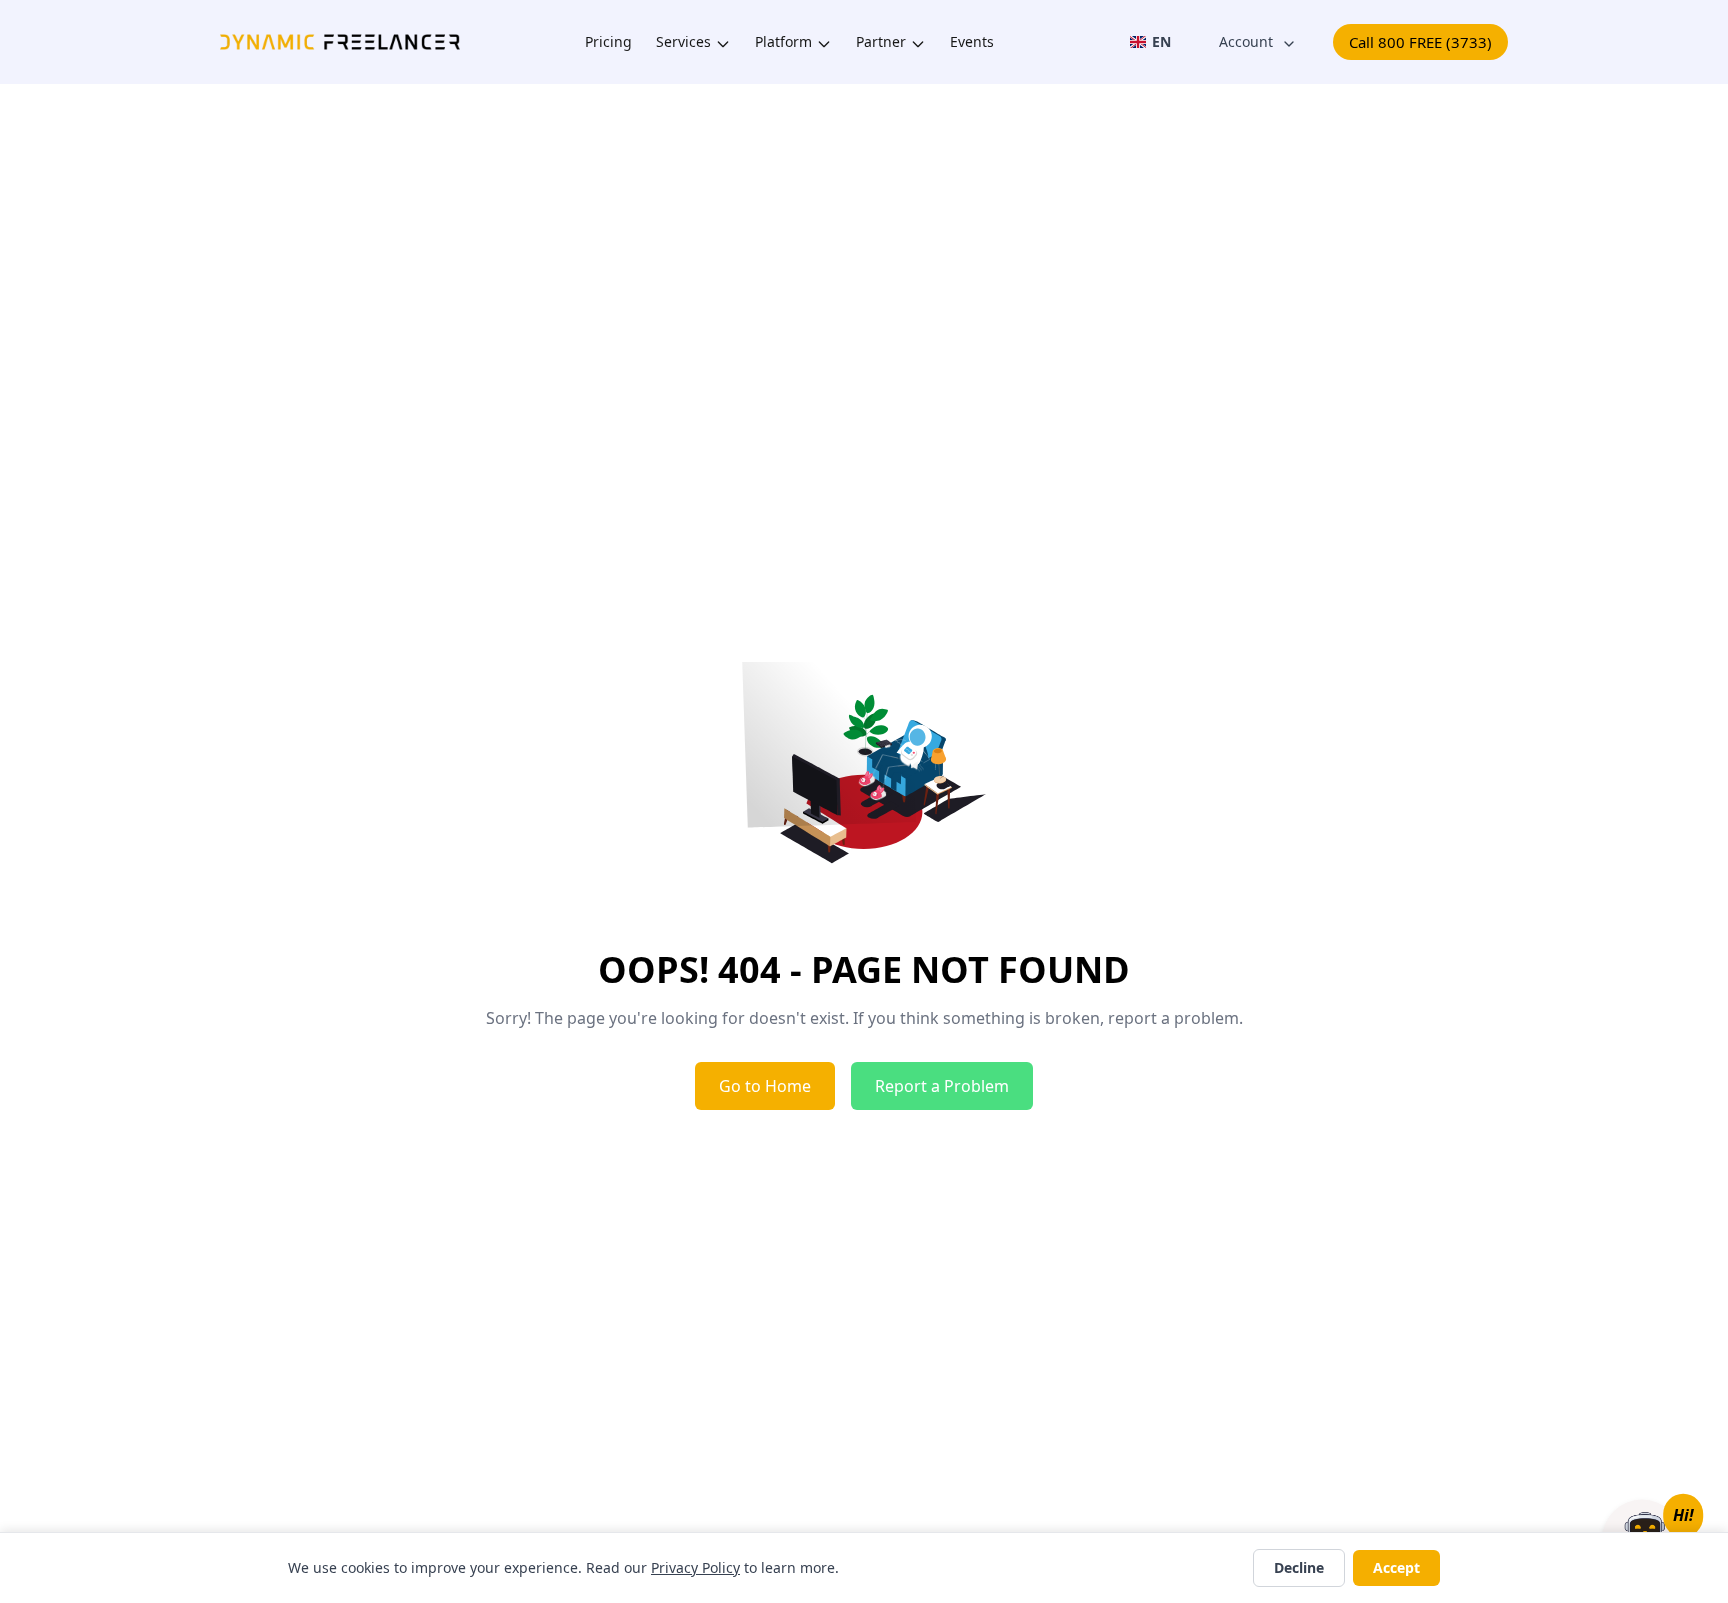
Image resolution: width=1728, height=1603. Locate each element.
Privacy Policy (695, 1567)
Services (683, 42)
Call (1420, 42)
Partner (881, 42)
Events (972, 42)
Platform (783, 42)
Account (1246, 41)
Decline (1299, 1567)
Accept (1396, 1567)
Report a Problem (942, 1086)
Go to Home (765, 1086)
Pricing (608, 42)
